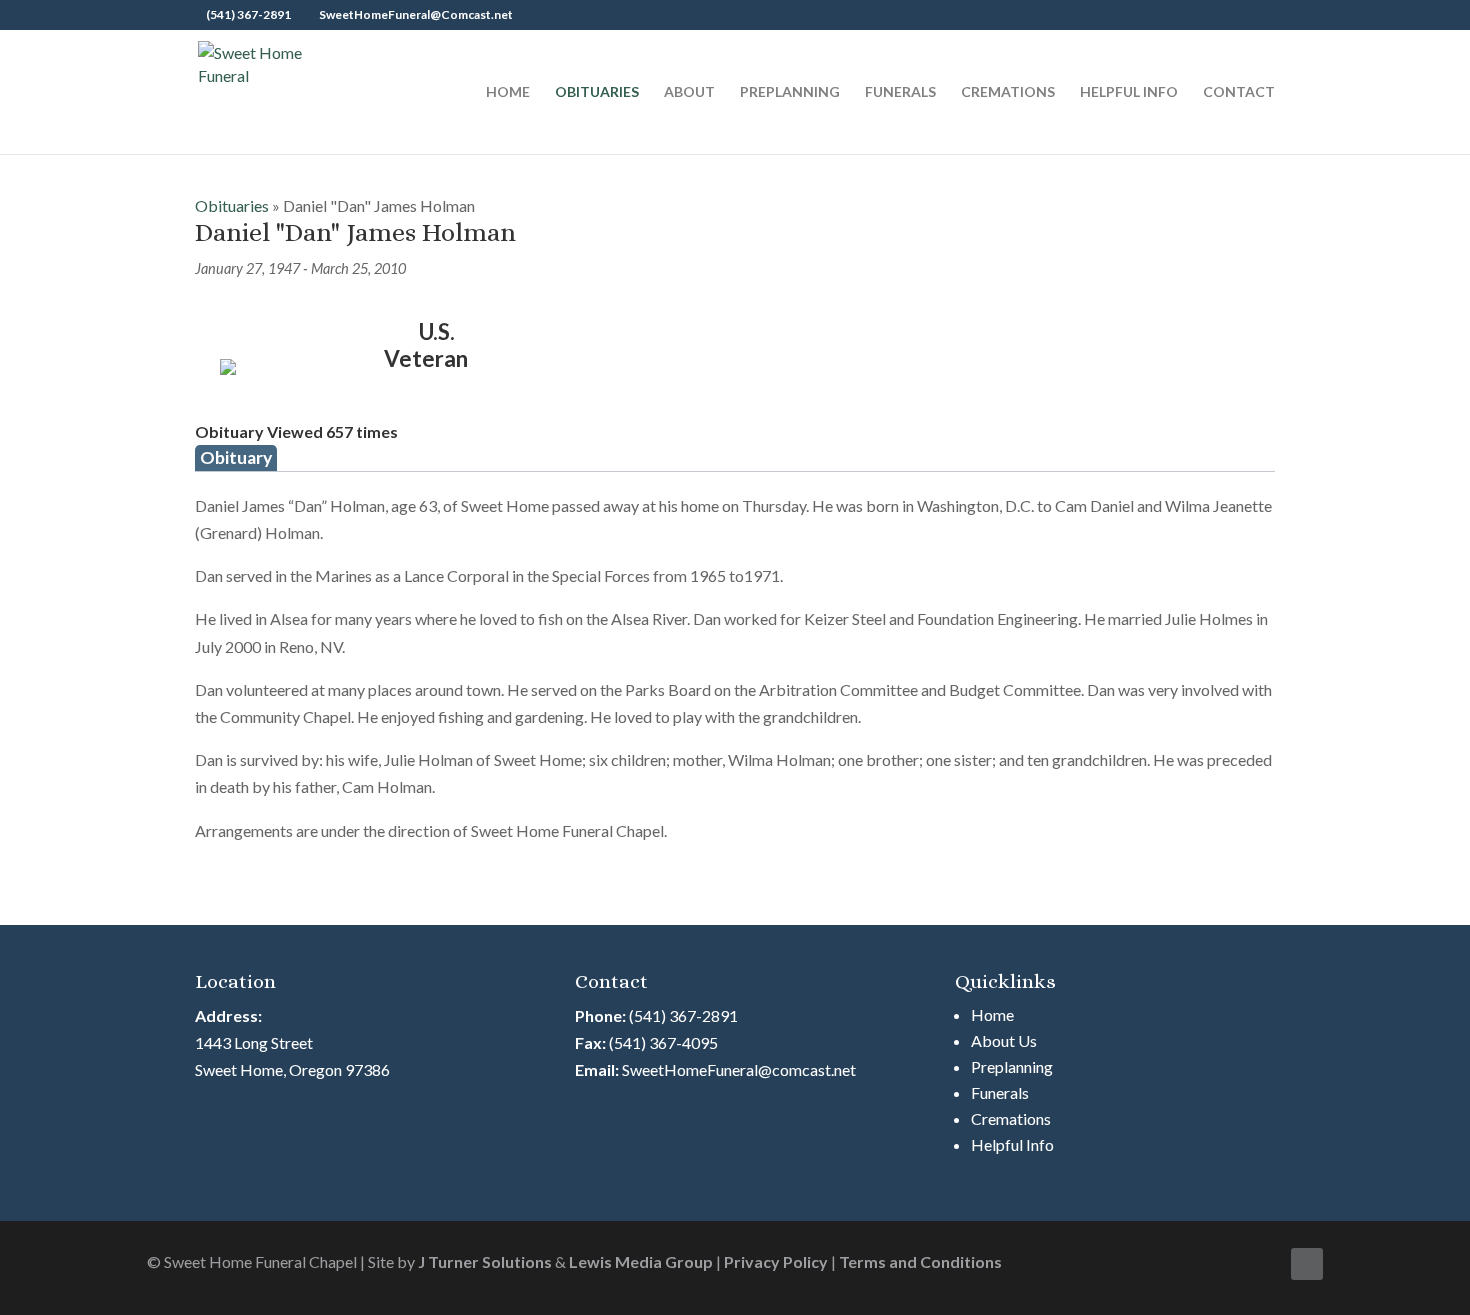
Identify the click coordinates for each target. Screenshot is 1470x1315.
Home (508, 92)
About (689, 92)
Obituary (236, 457)
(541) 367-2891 (683, 1015)
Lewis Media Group (641, 1261)
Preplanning (790, 92)
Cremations (1008, 92)
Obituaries (597, 92)
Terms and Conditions (920, 1261)
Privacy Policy (776, 1261)
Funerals (900, 92)
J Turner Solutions (485, 1261)
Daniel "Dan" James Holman (355, 232)
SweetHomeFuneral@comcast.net (739, 1069)
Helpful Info (1129, 92)
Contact (1239, 92)
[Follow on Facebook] (1307, 1264)
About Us (1004, 1040)
